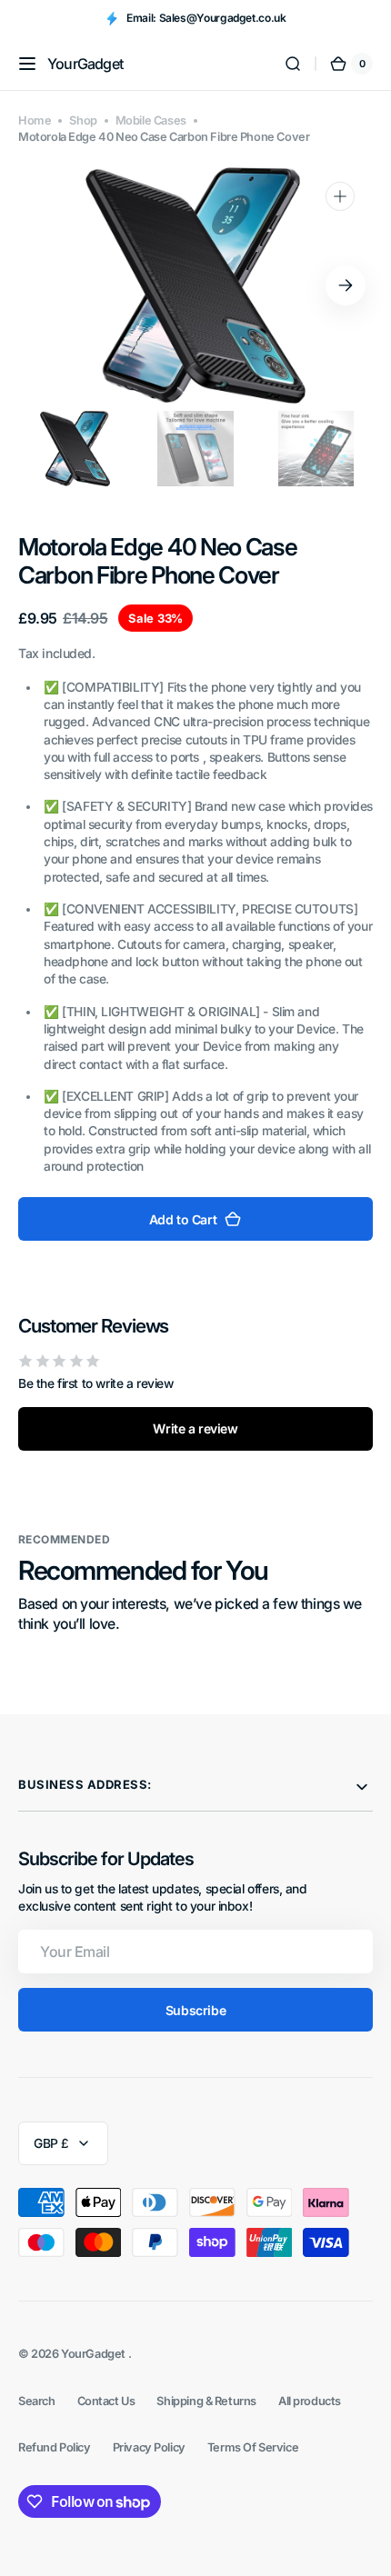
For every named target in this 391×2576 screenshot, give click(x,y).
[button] (27, 64)
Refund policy (55, 2447)
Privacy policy (149, 2447)
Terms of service (253, 2447)
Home (35, 120)
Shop (83, 120)
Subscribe (195, 2010)
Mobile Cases (151, 120)
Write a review (195, 1428)
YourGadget (94, 2354)
